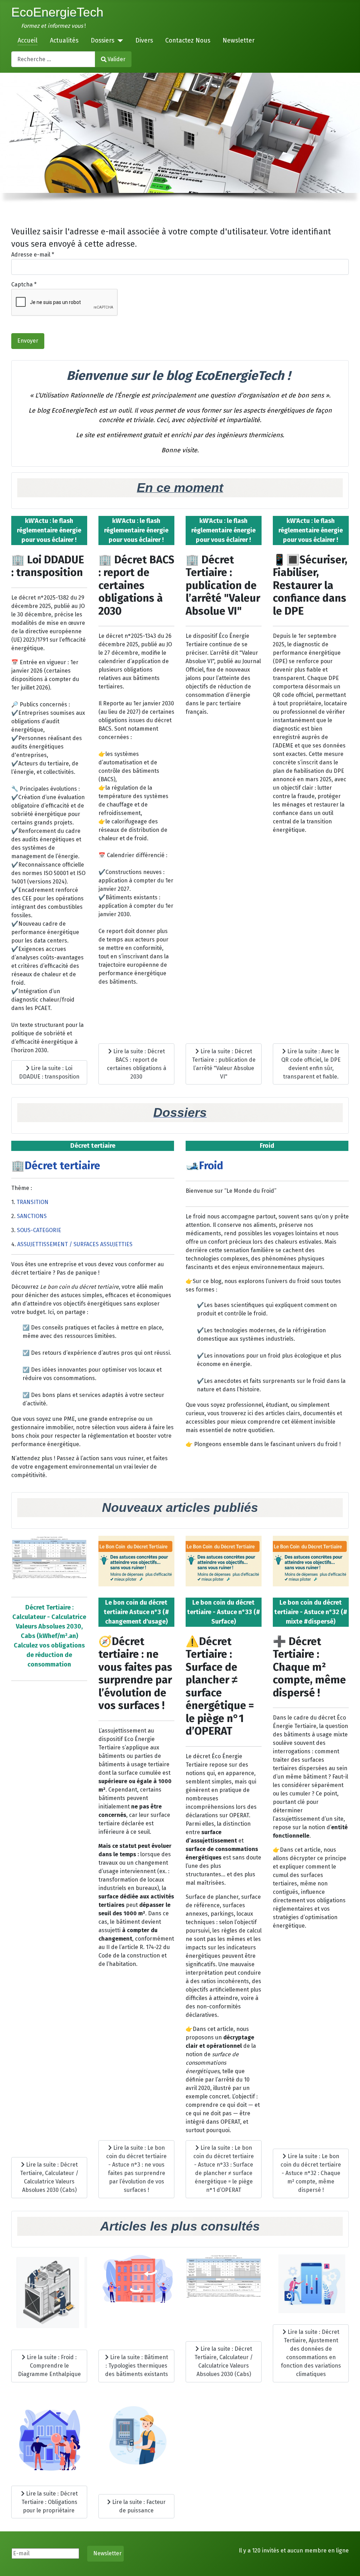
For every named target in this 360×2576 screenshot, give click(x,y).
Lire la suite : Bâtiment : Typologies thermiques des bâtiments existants (137, 2366)
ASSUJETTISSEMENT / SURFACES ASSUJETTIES (75, 1244)
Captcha (24, 284)
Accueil (28, 41)
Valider (117, 59)
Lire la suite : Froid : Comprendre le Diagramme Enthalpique (49, 2366)
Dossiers (102, 41)
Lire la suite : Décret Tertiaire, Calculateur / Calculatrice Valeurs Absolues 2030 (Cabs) (49, 2177)
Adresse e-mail (33, 255)
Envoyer (28, 341)
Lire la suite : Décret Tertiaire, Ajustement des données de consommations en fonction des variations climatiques (311, 2353)
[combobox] (53, 59)
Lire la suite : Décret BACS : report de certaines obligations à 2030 (137, 1064)
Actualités (64, 41)
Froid (211, 1166)
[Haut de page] (348, 2563)
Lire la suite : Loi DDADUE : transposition (49, 1072)
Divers (144, 41)
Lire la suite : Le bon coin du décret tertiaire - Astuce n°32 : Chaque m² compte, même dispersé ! (311, 2173)
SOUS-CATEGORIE (39, 1230)
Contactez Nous (188, 41)
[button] (11, 133)
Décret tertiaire (62, 1166)
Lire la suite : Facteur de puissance (138, 2506)
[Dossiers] (119, 41)
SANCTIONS (32, 1216)
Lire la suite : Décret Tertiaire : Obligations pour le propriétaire (50, 2502)
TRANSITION (33, 1202)
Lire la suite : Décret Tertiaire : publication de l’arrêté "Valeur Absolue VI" (224, 1064)
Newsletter (239, 41)
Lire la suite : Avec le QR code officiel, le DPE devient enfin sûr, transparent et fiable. (311, 1064)
